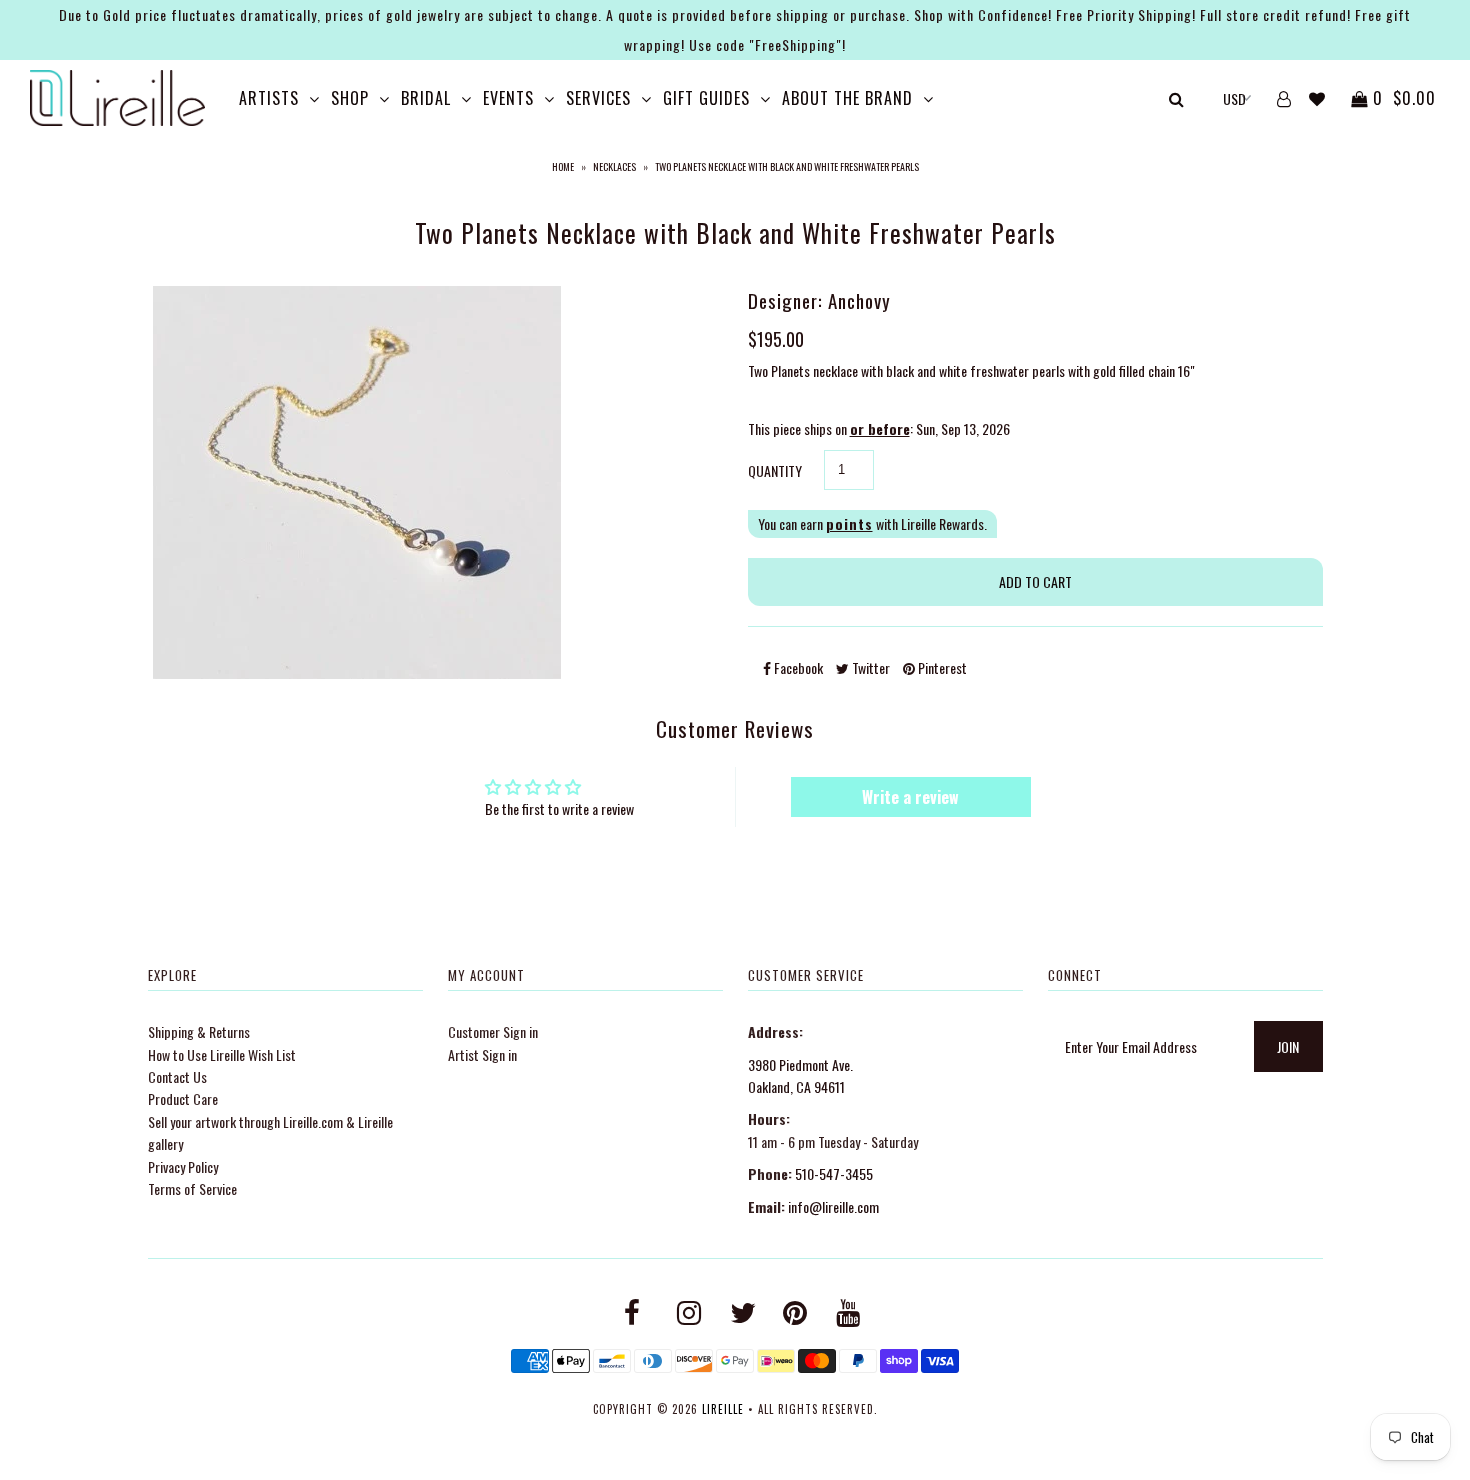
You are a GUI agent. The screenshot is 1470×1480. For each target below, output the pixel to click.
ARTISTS (269, 98)
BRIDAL (426, 98)
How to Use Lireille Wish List (222, 1054)
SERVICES (598, 98)
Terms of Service (192, 1188)
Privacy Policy (183, 1166)
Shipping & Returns (199, 1031)
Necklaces (614, 166)
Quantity (775, 470)
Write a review (910, 797)
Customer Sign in (493, 1031)
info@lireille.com (833, 1206)
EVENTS (508, 98)
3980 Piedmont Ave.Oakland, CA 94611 (800, 1075)
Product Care (183, 1098)
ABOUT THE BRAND (847, 98)
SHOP (350, 98)
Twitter (869, 667)
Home (563, 166)
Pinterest (941, 667)
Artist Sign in (482, 1054)
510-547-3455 (834, 1173)
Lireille (723, 1409)
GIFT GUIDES (706, 98)
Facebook (797, 667)
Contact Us (177, 1076)
